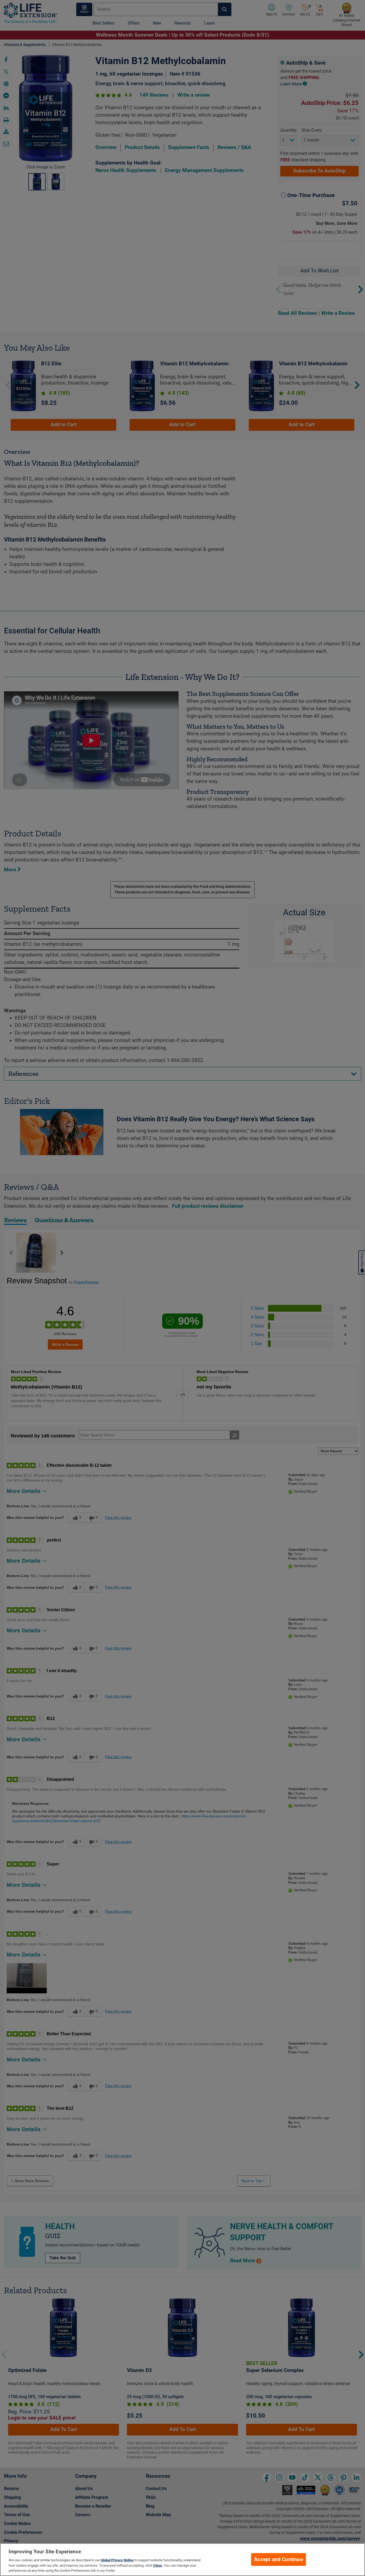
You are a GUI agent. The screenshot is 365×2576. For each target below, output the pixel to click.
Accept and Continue (279, 2559)
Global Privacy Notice (117, 2560)
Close (158, 2565)
